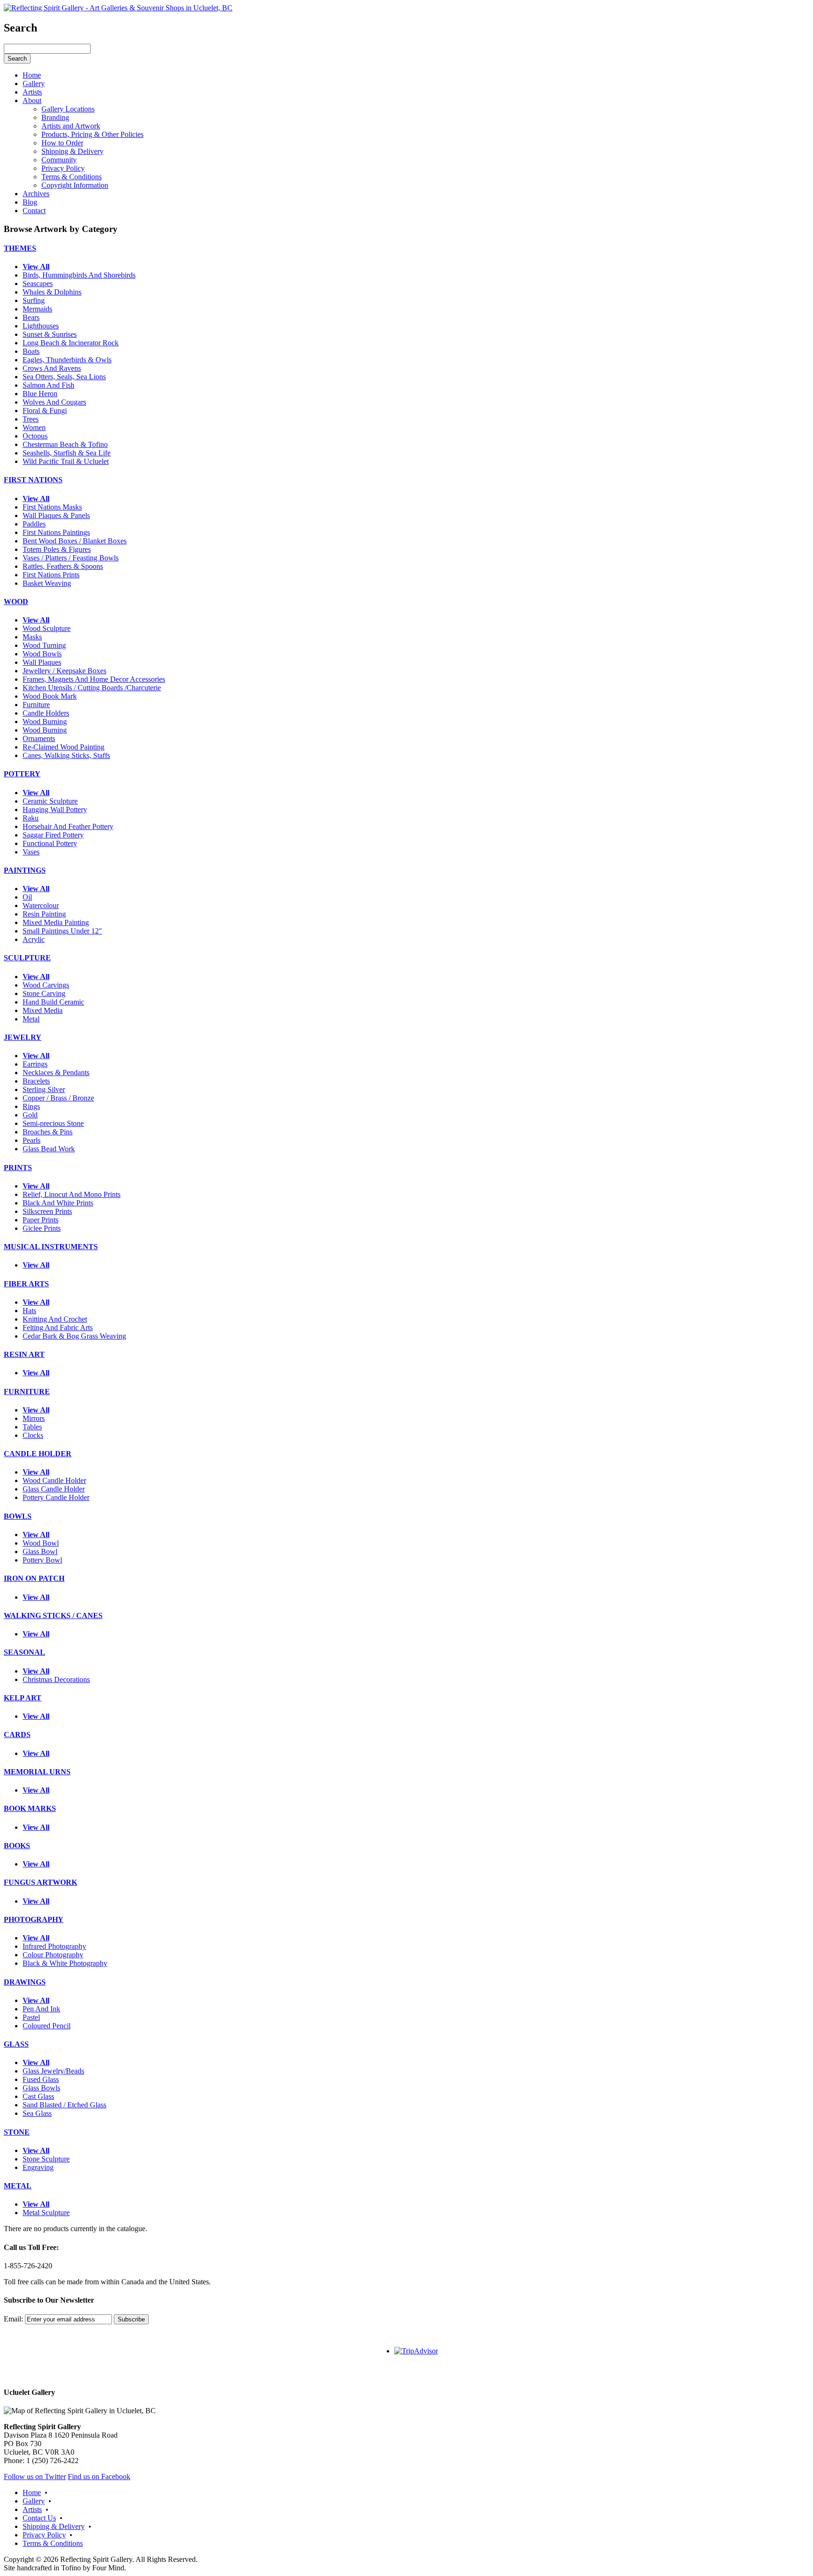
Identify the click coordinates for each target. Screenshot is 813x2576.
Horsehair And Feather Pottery (68, 826)
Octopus (35, 436)
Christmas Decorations (56, 1679)
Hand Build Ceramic (53, 1002)
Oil (27, 897)
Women (34, 427)
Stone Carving (44, 993)
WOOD (16, 602)
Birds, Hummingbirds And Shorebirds (79, 275)
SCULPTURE (27, 958)
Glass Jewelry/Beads (53, 2071)
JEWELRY (23, 1037)
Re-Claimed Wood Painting (64, 747)
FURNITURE (27, 1392)
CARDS (17, 1735)
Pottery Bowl (42, 1560)
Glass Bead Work (49, 1149)
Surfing (34, 300)
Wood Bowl (41, 1543)
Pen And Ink (41, 2009)
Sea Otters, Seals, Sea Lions (64, 377)
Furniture (36, 705)
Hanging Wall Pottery (55, 809)
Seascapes (38, 283)
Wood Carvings (46, 985)
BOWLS (18, 1516)
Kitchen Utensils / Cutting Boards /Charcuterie (92, 688)
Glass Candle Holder (54, 1489)
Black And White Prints (58, 1203)
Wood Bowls (42, 654)
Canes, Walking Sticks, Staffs (66, 755)
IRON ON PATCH (34, 1578)
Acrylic (34, 939)
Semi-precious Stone (53, 1123)
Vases (31, 852)
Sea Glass (37, 2113)
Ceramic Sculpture (50, 801)
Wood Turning (44, 645)
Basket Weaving (47, 583)
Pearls (32, 1140)
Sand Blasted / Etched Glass (64, 2105)
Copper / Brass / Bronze (58, 1098)
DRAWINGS (25, 1982)
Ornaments (39, 738)
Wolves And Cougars (54, 402)
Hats (29, 1311)
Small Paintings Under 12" (62, 931)
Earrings (35, 1064)
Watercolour (41, 905)
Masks (32, 637)
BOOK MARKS (30, 1808)
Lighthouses (41, 326)
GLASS (16, 2044)
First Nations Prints (51, 575)
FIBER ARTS (26, 1284)
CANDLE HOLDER (38, 1454)
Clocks (33, 1435)
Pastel (31, 2017)
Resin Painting (44, 914)
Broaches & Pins (48, 1132)
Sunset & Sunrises (50, 334)
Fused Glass (41, 2079)
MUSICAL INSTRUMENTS (51, 1247)
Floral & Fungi (45, 411)
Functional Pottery (50, 843)
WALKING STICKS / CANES (53, 1615)
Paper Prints (40, 1220)
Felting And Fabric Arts (58, 1328)
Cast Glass (38, 2096)
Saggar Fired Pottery (53, 835)
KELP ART (23, 1698)
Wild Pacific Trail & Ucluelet (66, 461)
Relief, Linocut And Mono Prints (72, 1194)
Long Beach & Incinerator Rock (71, 343)
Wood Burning (45, 722)
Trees (31, 419)
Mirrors (34, 1418)
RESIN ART (24, 1354)
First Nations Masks (52, 507)
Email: (13, 2319)
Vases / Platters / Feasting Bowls (71, 558)
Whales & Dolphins (52, 292)
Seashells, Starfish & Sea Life (67, 453)
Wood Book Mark (50, 696)
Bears (31, 317)
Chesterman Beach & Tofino (65, 444)
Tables (32, 1427)
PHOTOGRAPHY (34, 1919)
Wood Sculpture (47, 628)
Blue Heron (40, 394)
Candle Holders (46, 713)
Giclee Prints (42, 1228)
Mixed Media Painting (56, 922)
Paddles (34, 524)
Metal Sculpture (46, 2213)
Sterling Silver (44, 1089)
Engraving (38, 2167)
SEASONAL (24, 1652)
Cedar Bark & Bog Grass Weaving (74, 1336)
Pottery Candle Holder (56, 1497)
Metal (31, 1019)
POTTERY (22, 774)
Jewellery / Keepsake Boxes (64, 671)
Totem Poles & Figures (57, 549)
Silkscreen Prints (47, 1211)
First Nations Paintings (56, 532)
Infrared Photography (54, 1946)
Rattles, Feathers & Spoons (63, 566)
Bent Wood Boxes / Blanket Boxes (75, 541)
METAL (18, 2186)
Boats (31, 351)
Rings (31, 1106)
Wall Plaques (42, 662)
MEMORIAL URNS (37, 1772)
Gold (30, 1115)
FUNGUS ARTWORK (40, 1882)
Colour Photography (53, 1955)
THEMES (20, 248)
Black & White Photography (65, 1963)
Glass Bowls (41, 2088)
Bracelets (36, 1081)
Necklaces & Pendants (56, 1073)
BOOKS (17, 1846)
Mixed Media (43, 1010)
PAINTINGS (25, 870)
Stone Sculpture (46, 2159)
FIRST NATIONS (33, 480)
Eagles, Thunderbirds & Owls (67, 360)
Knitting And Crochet (55, 1319)
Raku (31, 818)
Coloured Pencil (47, 2026)
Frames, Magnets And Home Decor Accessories (94, 679)
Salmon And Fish (48, 385)
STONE (17, 2132)
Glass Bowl (40, 1551)
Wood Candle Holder (54, 1480)
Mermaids (37, 309)
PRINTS (18, 1168)
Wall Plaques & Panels (56, 515)
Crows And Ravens (52, 368)
